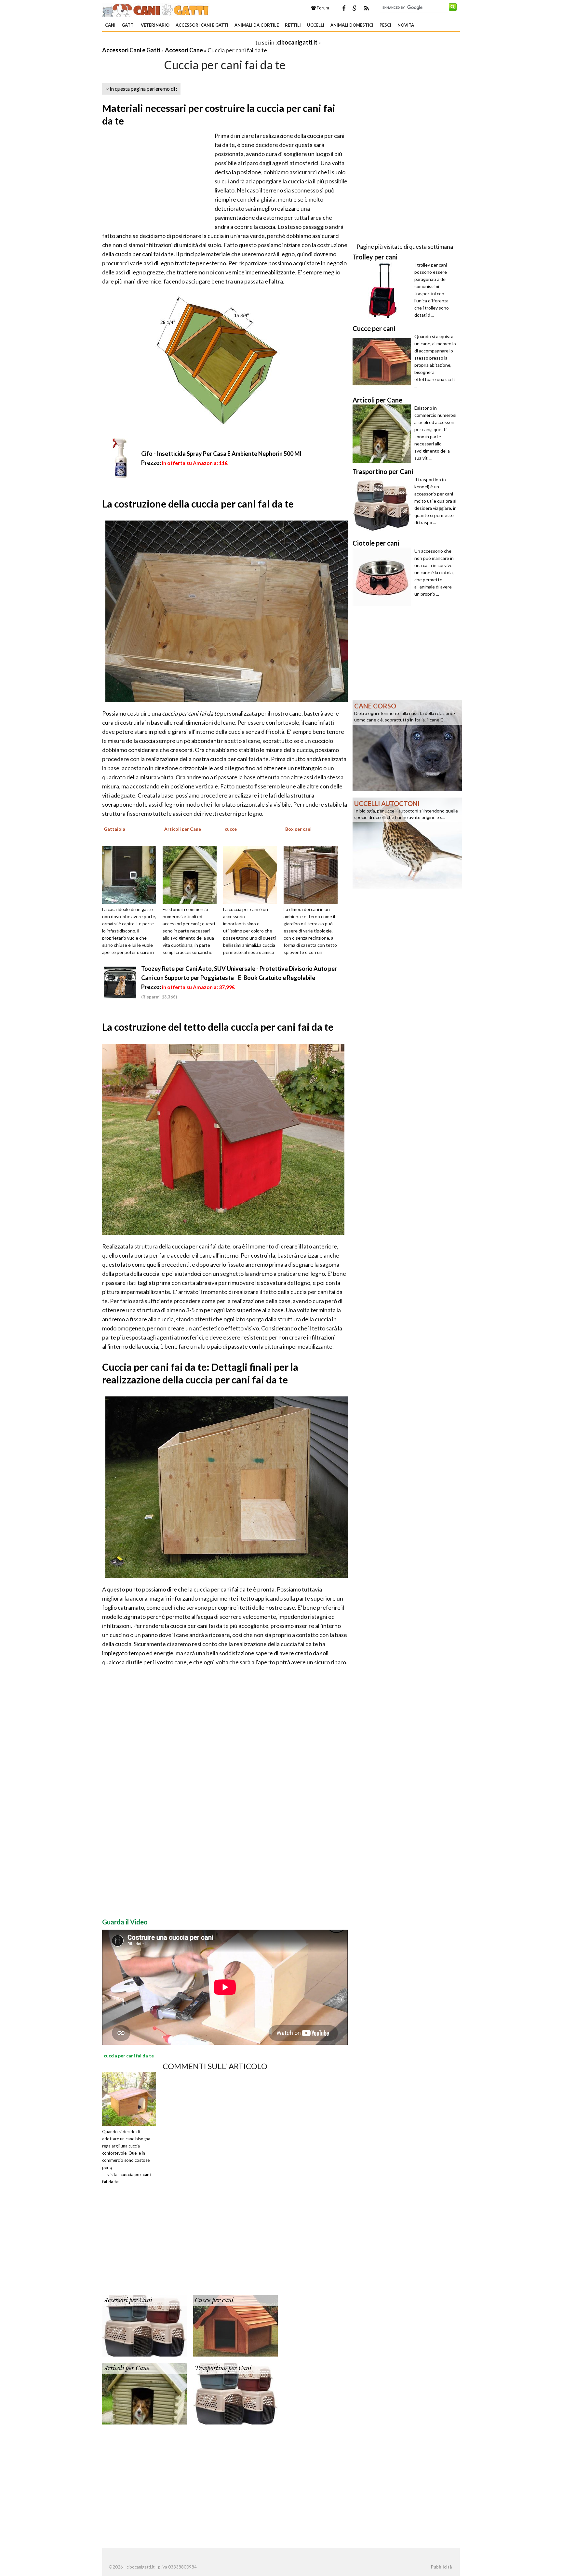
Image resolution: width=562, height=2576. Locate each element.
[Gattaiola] (131, 874)
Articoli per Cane (127, 2368)
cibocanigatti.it (297, 42)
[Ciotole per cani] (383, 577)
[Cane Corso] (407, 745)
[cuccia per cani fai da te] (129, 2099)
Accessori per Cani (128, 2300)
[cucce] (252, 874)
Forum (322, 8)
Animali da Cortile (257, 25)
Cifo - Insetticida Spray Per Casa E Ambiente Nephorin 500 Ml (221, 454)
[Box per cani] (313, 874)
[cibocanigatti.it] (156, 9)
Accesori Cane (184, 50)
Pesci (385, 25)
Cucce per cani (214, 2300)
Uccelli (316, 25)
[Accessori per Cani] (144, 2325)
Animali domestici (352, 25)
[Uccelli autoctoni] (407, 842)
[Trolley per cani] (383, 291)
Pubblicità (441, 2567)
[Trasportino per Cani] (235, 2393)
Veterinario (155, 25)
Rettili (293, 25)
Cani (110, 25)
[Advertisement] (178, 42)
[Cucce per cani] (235, 2325)
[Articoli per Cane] (192, 874)
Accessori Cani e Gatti (202, 25)
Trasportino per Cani (223, 2368)
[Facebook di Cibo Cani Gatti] (344, 8)
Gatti (128, 25)
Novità (406, 25)
